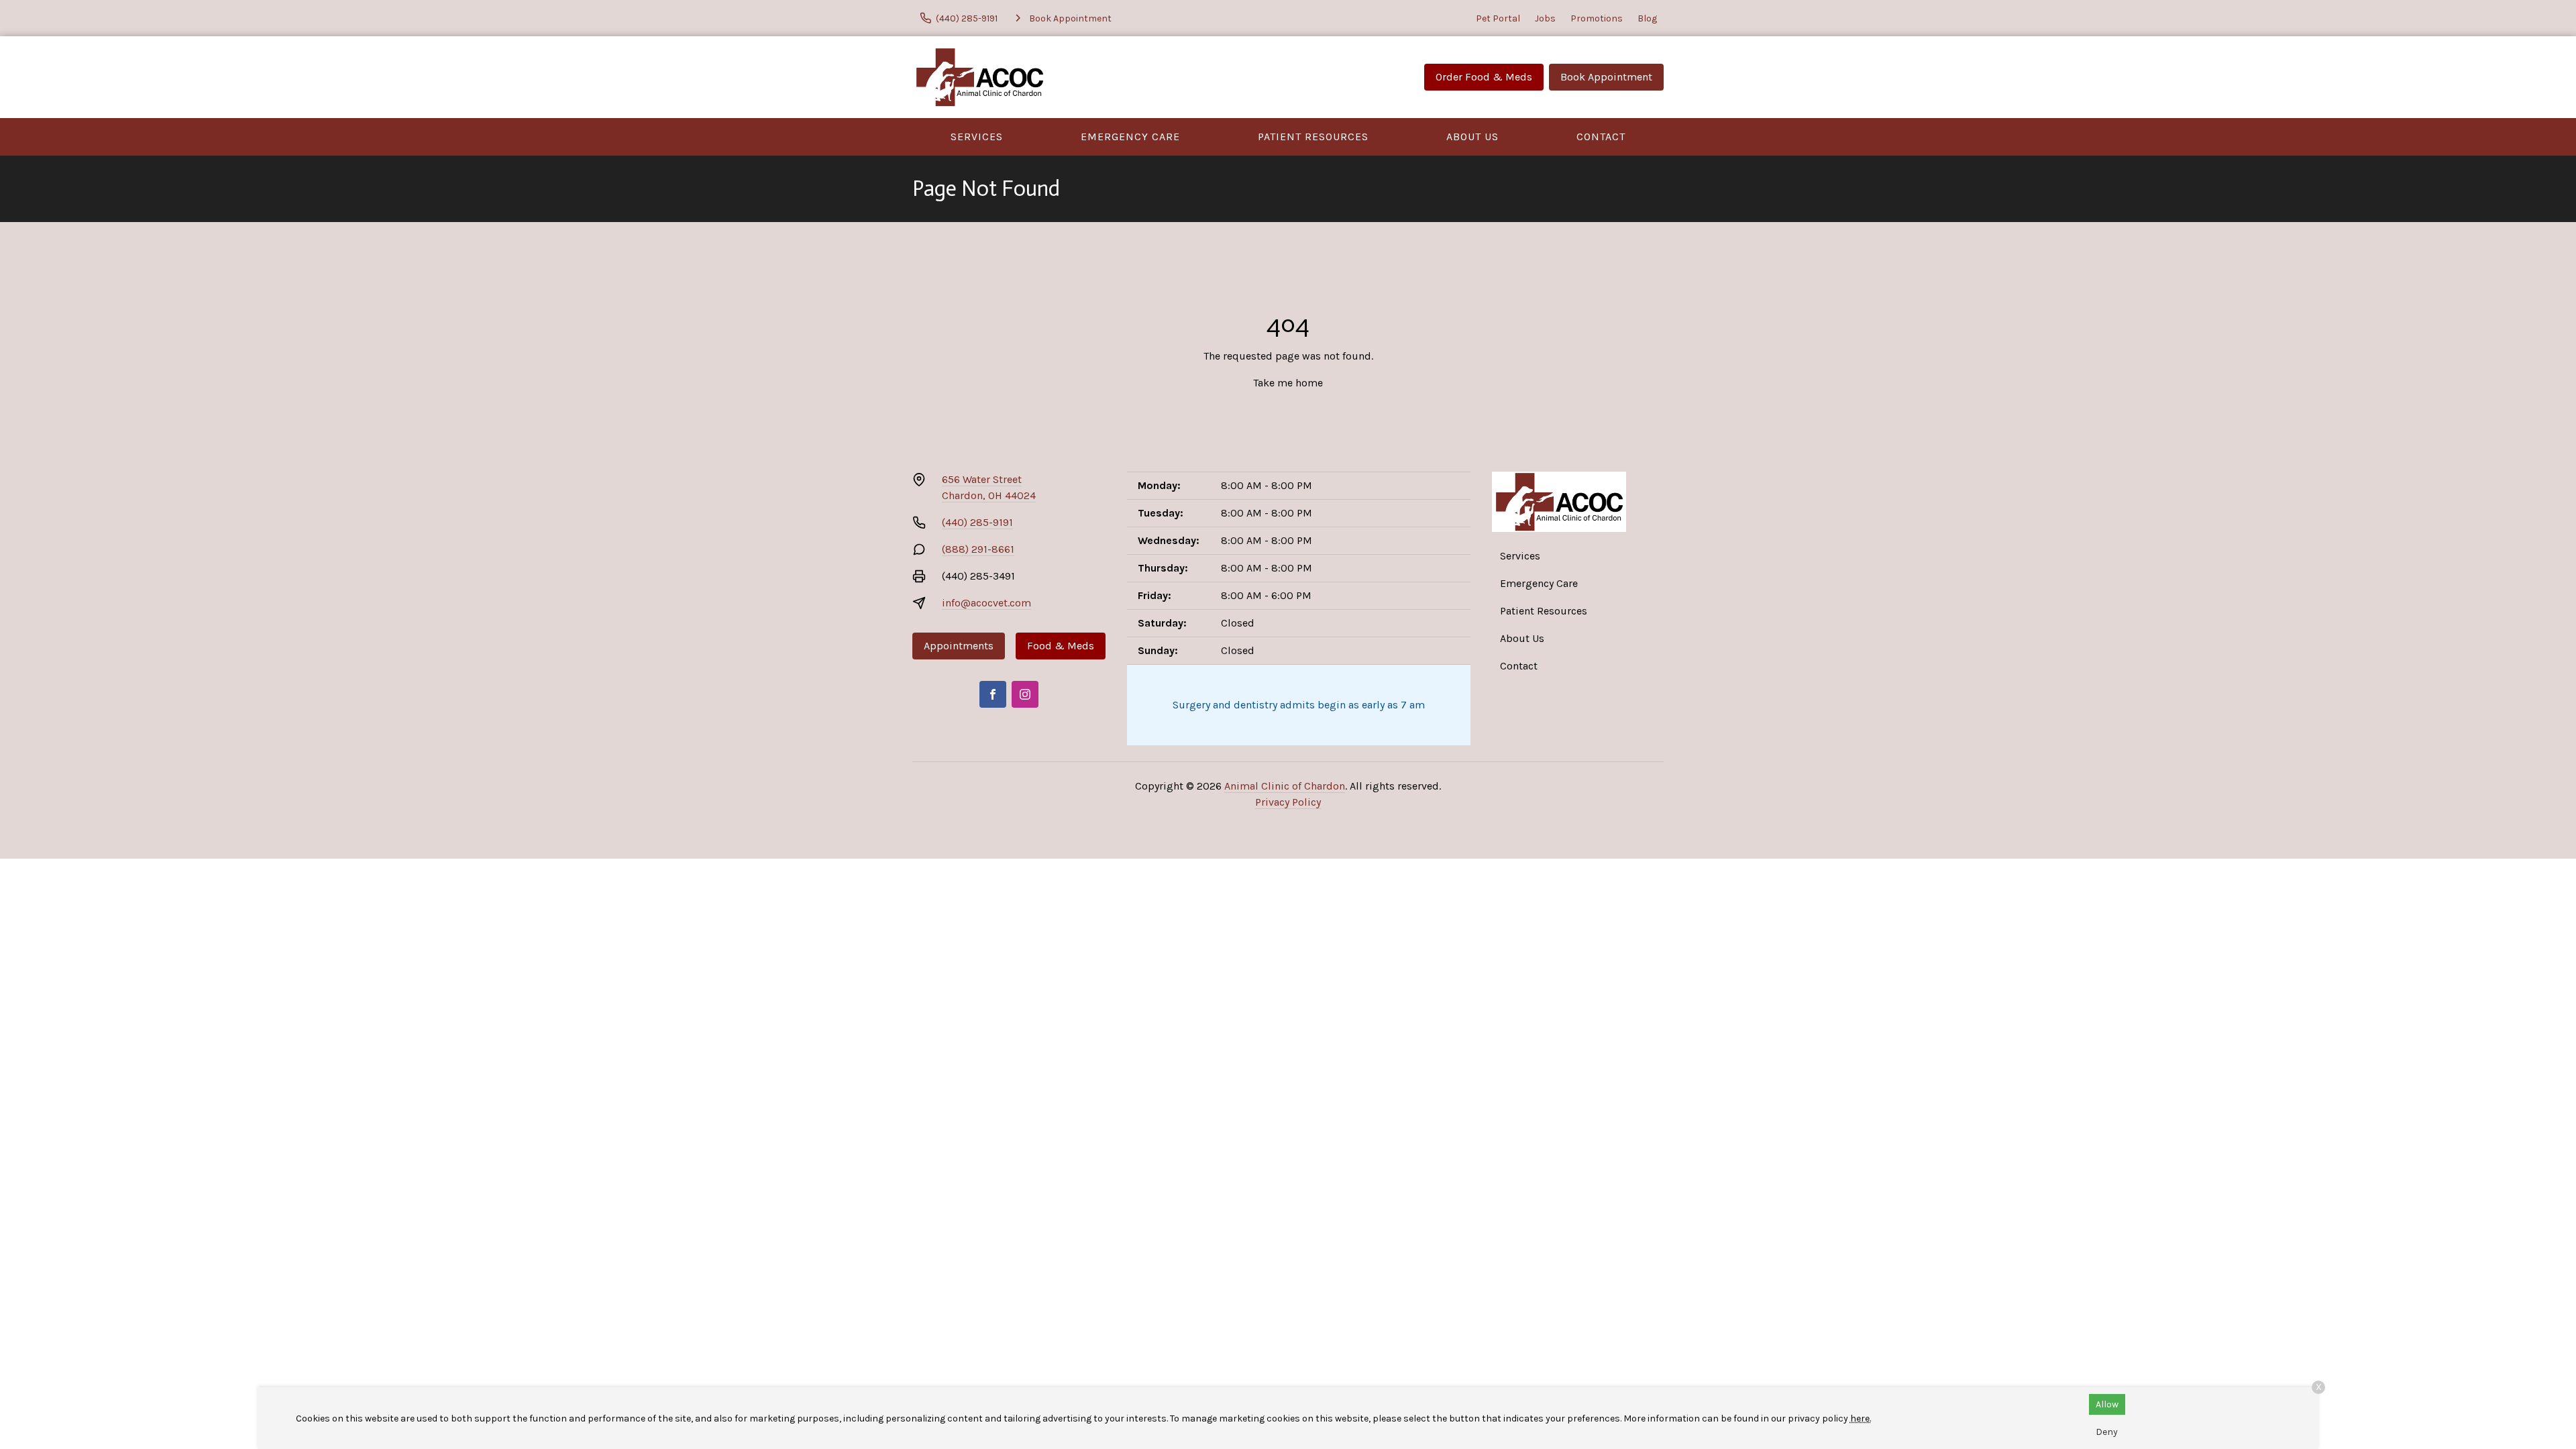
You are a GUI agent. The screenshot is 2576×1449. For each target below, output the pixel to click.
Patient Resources (1313, 137)
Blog (1647, 18)
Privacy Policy (1288, 802)
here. (1861, 1418)
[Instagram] (1025, 694)
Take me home (1288, 383)
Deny (2107, 1432)
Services (977, 137)
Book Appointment (1606, 77)
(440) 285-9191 (977, 522)
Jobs (1545, 18)
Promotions (1597, 18)
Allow (2107, 1404)
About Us (1472, 137)
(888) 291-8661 (978, 549)
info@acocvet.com (986, 603)
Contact (1601, 137)
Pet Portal (1498, 18)
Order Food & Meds (1484, 77)
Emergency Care (1130, 137)
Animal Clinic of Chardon (1285, 786)
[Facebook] (993, 694)
